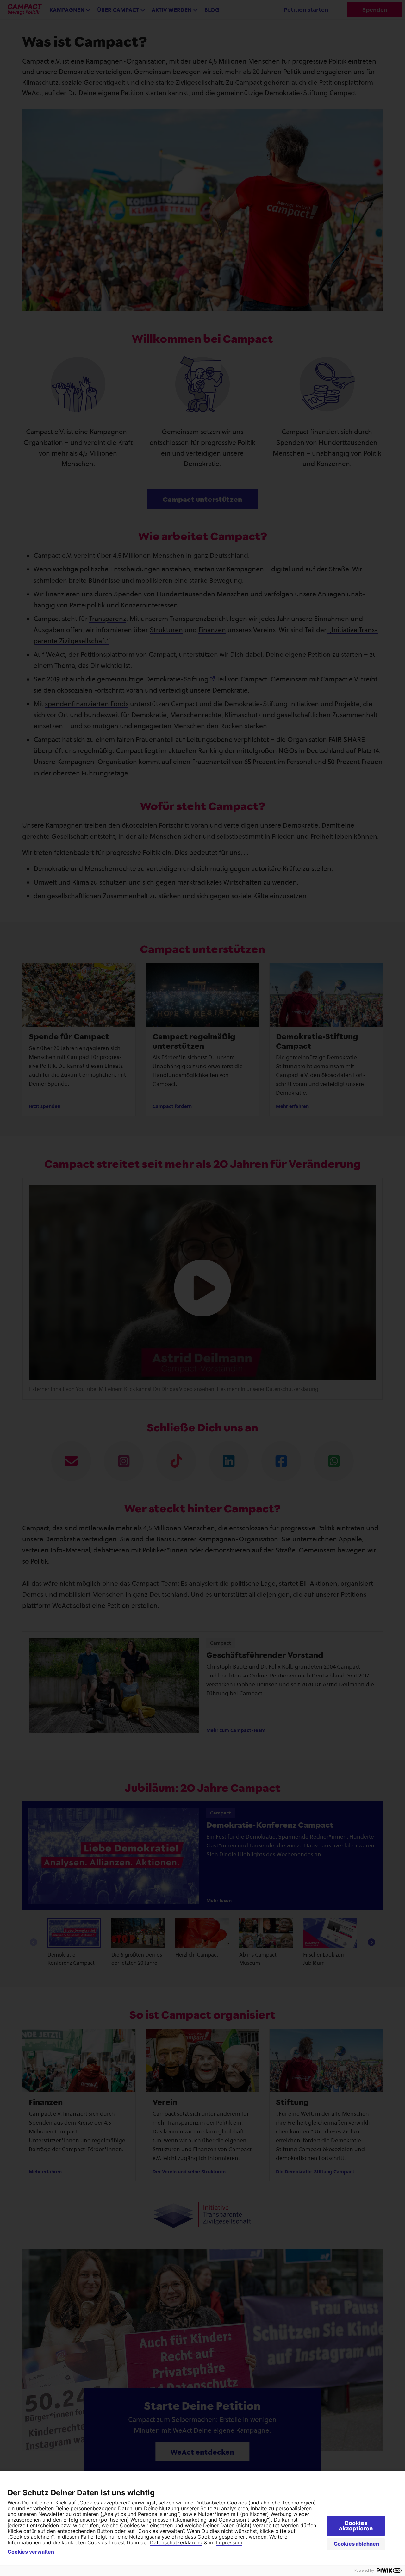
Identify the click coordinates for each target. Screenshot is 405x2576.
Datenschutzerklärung (176, 2542)
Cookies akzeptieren (356, 2526)
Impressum (229, 2542)
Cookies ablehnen (356, 2544)
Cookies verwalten (31, 2552)
